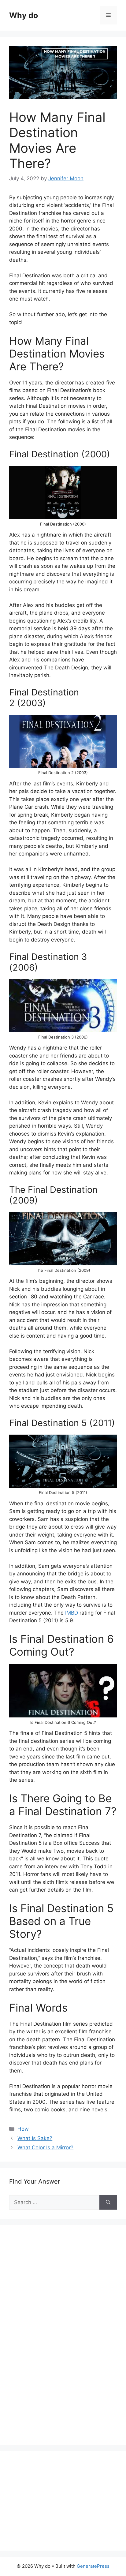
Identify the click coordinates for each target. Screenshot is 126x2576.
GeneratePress (93, 2566)
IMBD (72, 1613)
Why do (24, 15)
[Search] (108, 2203)
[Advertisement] (55, 2342)
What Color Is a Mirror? (45, 2147)
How (23, 2129)
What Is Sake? (35, 2138)
